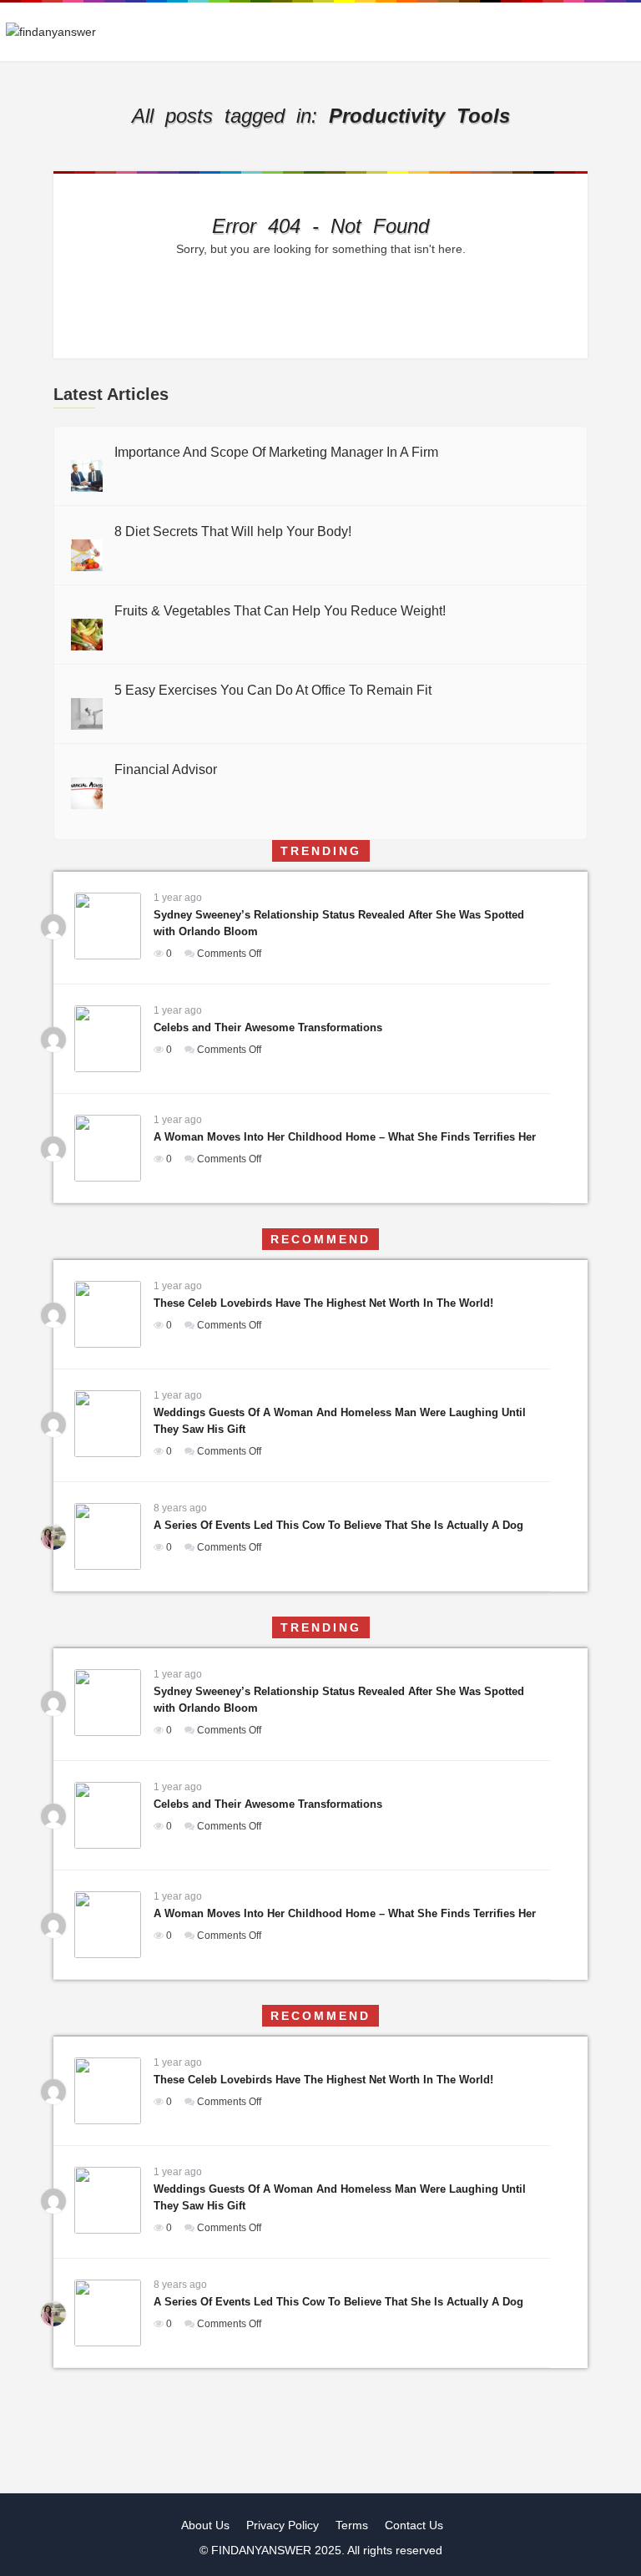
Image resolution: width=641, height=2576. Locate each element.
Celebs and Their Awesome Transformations (268, 1027)
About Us (205, 2525)
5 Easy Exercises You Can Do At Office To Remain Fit (273, 690)
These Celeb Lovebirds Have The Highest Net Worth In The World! (323, 1303)
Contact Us (414, 2525)
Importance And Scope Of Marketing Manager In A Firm (276, 452)
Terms (352, 2525)
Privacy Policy (283, 2525)
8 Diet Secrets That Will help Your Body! (233, 531)
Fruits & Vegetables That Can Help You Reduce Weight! (280, 611)
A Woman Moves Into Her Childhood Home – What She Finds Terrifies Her (345, 1137)
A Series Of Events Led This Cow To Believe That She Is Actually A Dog (338, 1525)
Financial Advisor (166, 769)
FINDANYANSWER (263, 2550)
